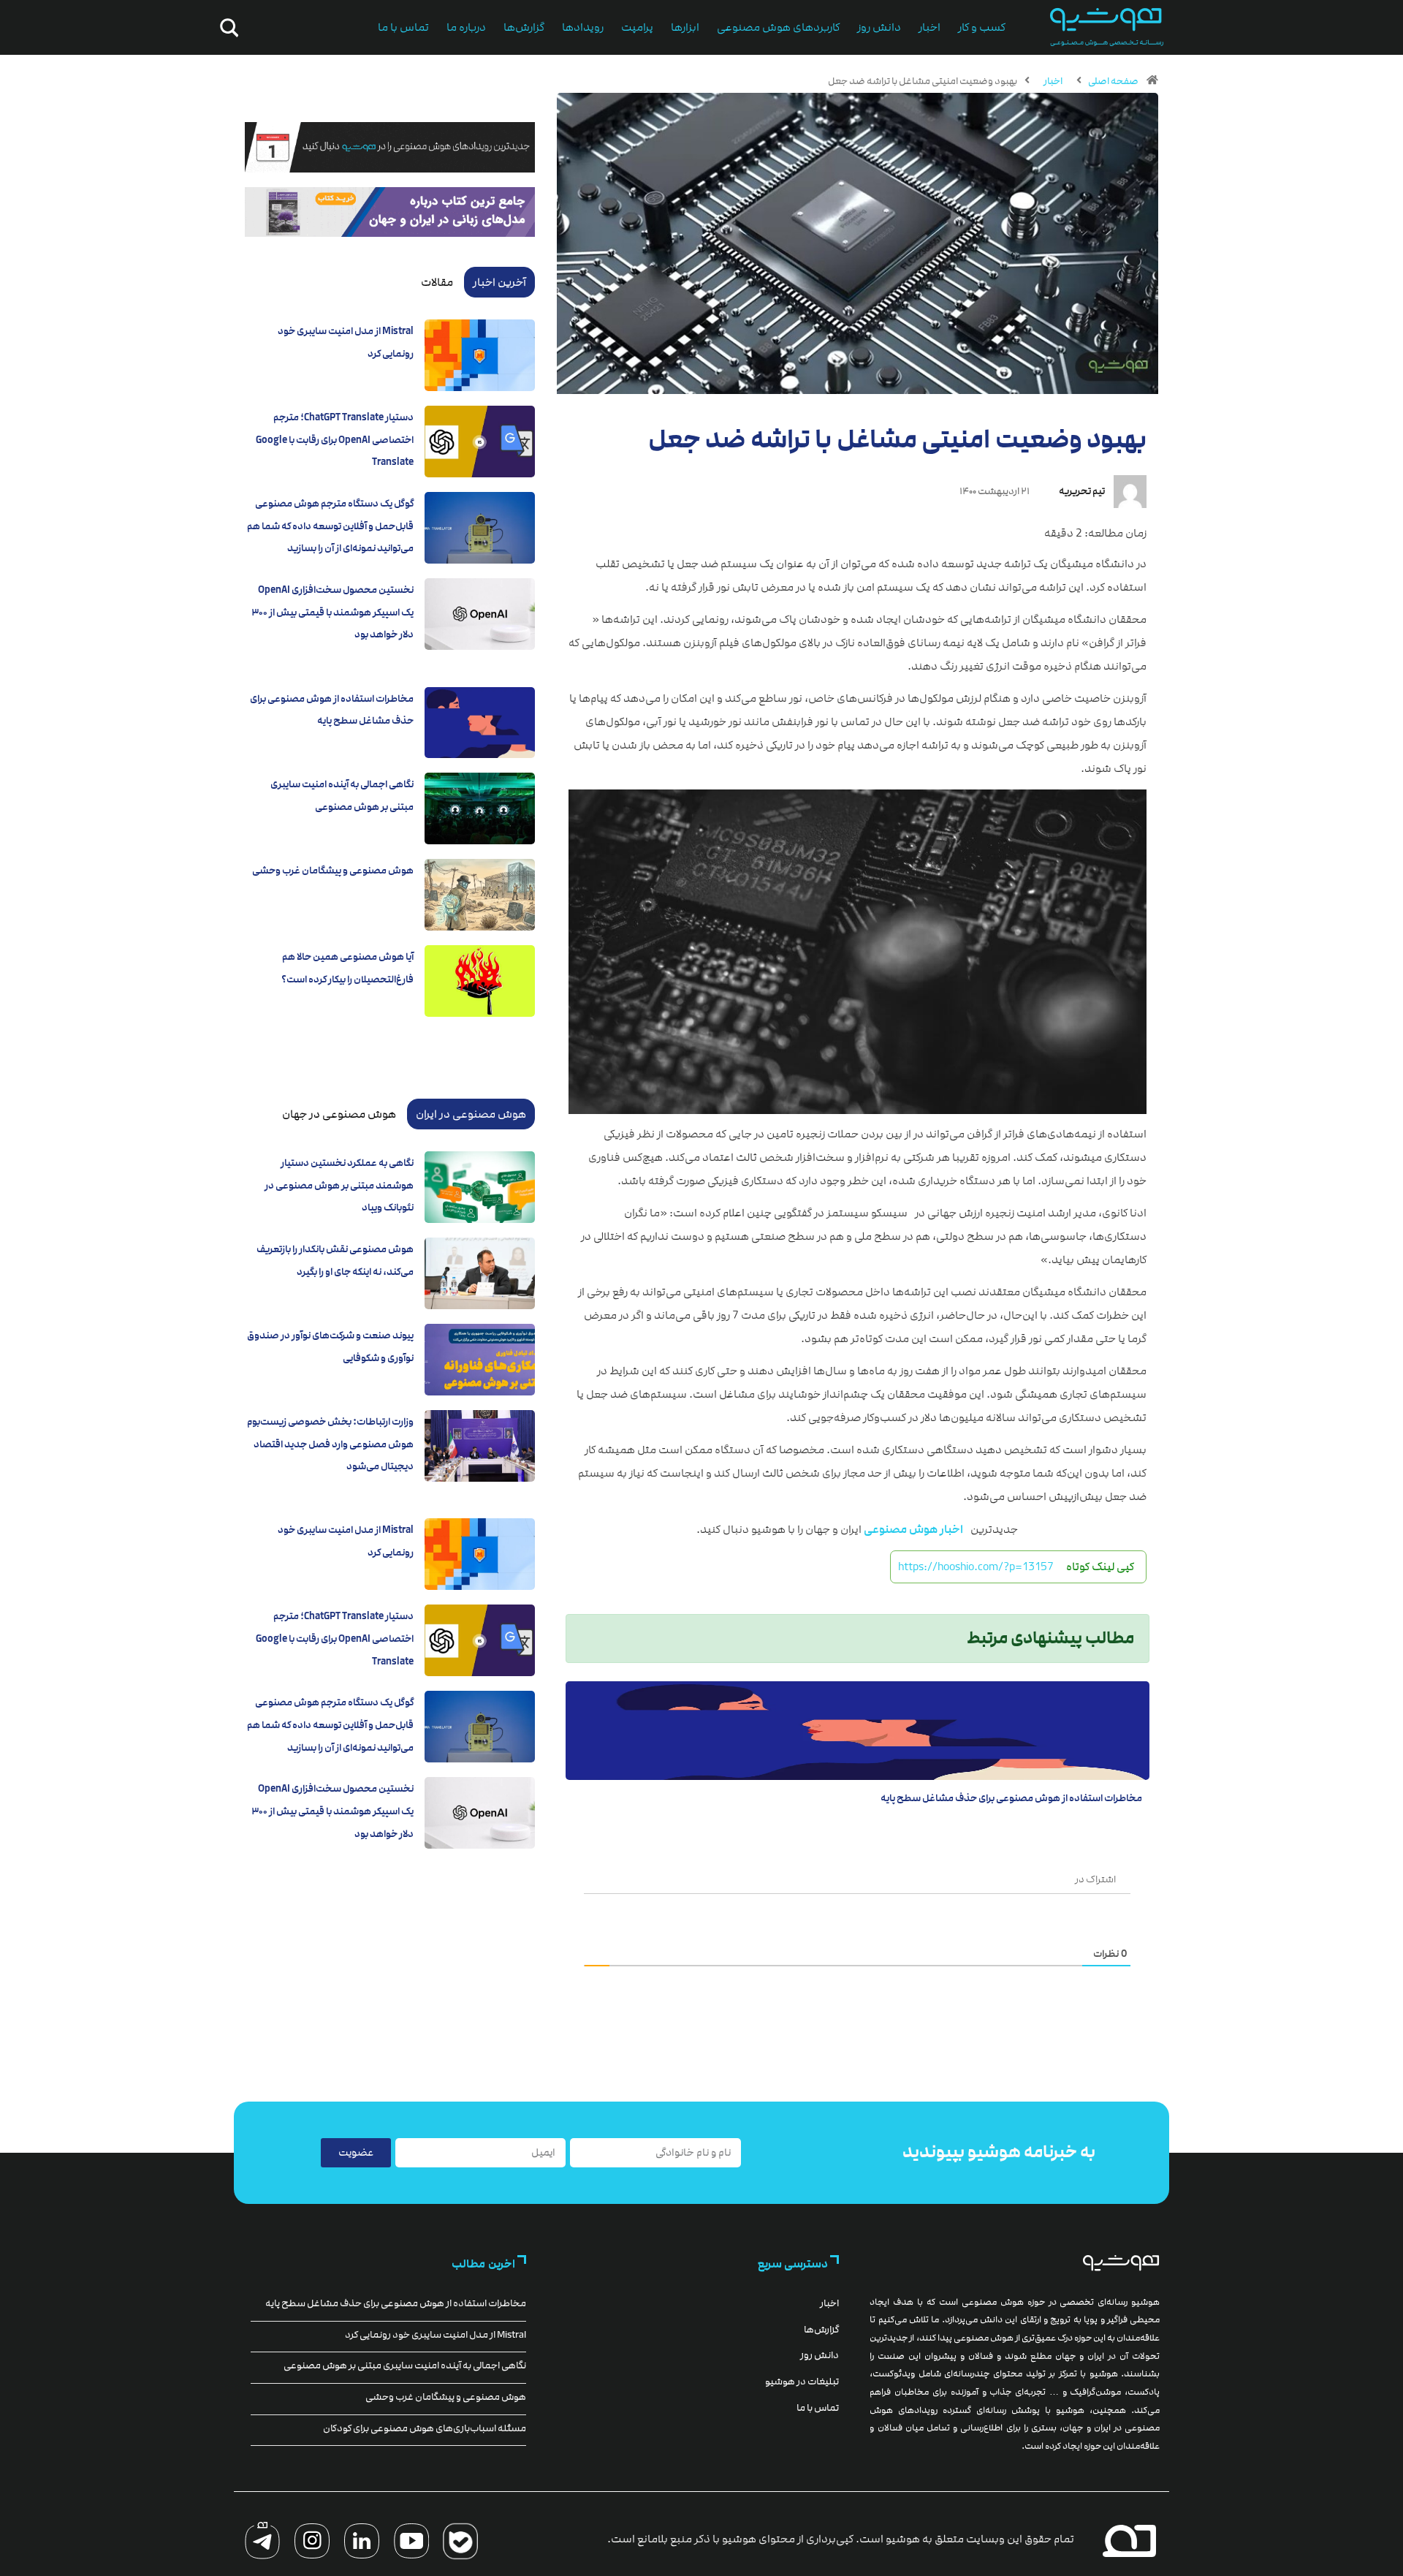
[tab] (499, 282)
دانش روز (879, 27)
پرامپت (637, 27)
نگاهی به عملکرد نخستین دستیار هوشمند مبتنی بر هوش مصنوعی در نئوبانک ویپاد (339, 1185)
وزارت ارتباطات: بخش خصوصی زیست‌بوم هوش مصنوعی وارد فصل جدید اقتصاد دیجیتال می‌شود (330, 1444)
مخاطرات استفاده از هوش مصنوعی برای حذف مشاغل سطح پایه (1011, 1798)
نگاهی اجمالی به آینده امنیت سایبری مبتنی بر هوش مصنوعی (405, 2365)
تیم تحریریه (1082, 491)
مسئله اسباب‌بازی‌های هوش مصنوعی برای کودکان (425, 2428)
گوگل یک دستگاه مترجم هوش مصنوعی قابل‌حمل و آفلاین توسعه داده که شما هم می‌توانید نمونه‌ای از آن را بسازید (330, 526)
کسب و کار (982, 27)
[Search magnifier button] (227, 28)
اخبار (929, 27)
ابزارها (685, 27)
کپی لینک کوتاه (1100, 1567)
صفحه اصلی (1113, 81)
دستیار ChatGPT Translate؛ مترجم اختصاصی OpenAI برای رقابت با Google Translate (335, 440)
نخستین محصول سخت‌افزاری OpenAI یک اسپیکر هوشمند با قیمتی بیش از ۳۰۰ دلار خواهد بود (332, 612)
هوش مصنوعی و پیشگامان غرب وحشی (333, 871)
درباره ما (466, 27)
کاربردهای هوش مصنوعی (778, 27)
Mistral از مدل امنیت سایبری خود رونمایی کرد (436, 2335)
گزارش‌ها (524, 27)
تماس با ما (403, 27)
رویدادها (583, 27)
